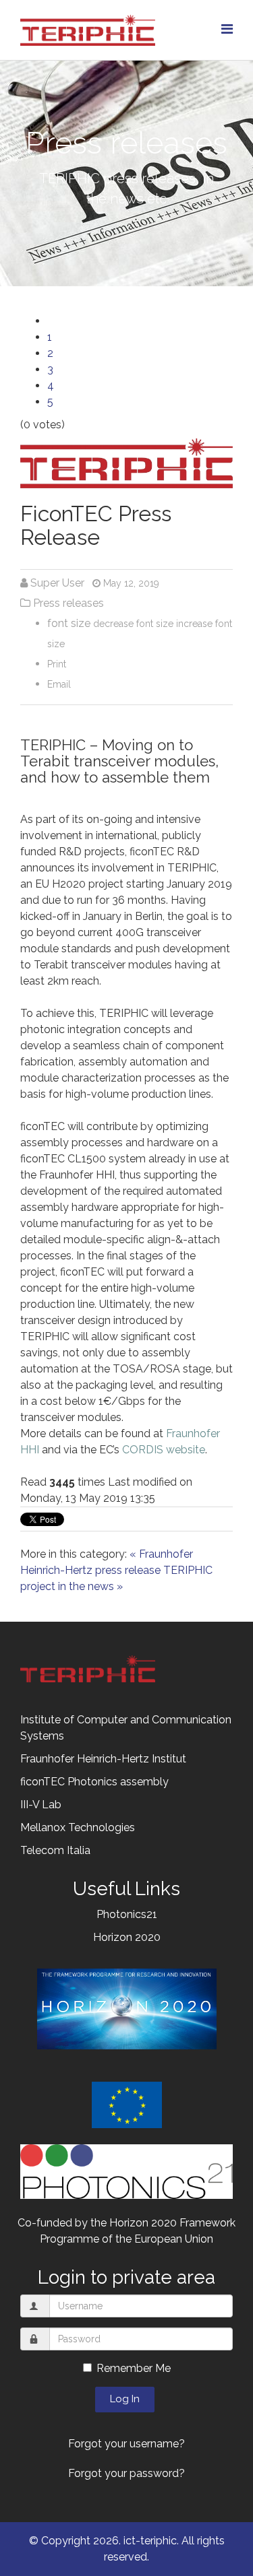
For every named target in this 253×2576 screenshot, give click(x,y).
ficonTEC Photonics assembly (94, 1782)
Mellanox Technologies (78, 1827)
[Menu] (227, 29)
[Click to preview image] (126, 463)
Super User (57, 583)
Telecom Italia (55, 1850)
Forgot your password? (126, 2473)
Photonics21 (127, 1914)
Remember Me (134, 2368)
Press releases (68, 603)
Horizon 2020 (127, 1937)
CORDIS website (164, 1450)
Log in (125, 2399)
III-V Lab (41, 1805)
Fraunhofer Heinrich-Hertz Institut (103, 1759)
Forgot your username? (126, 2444)
